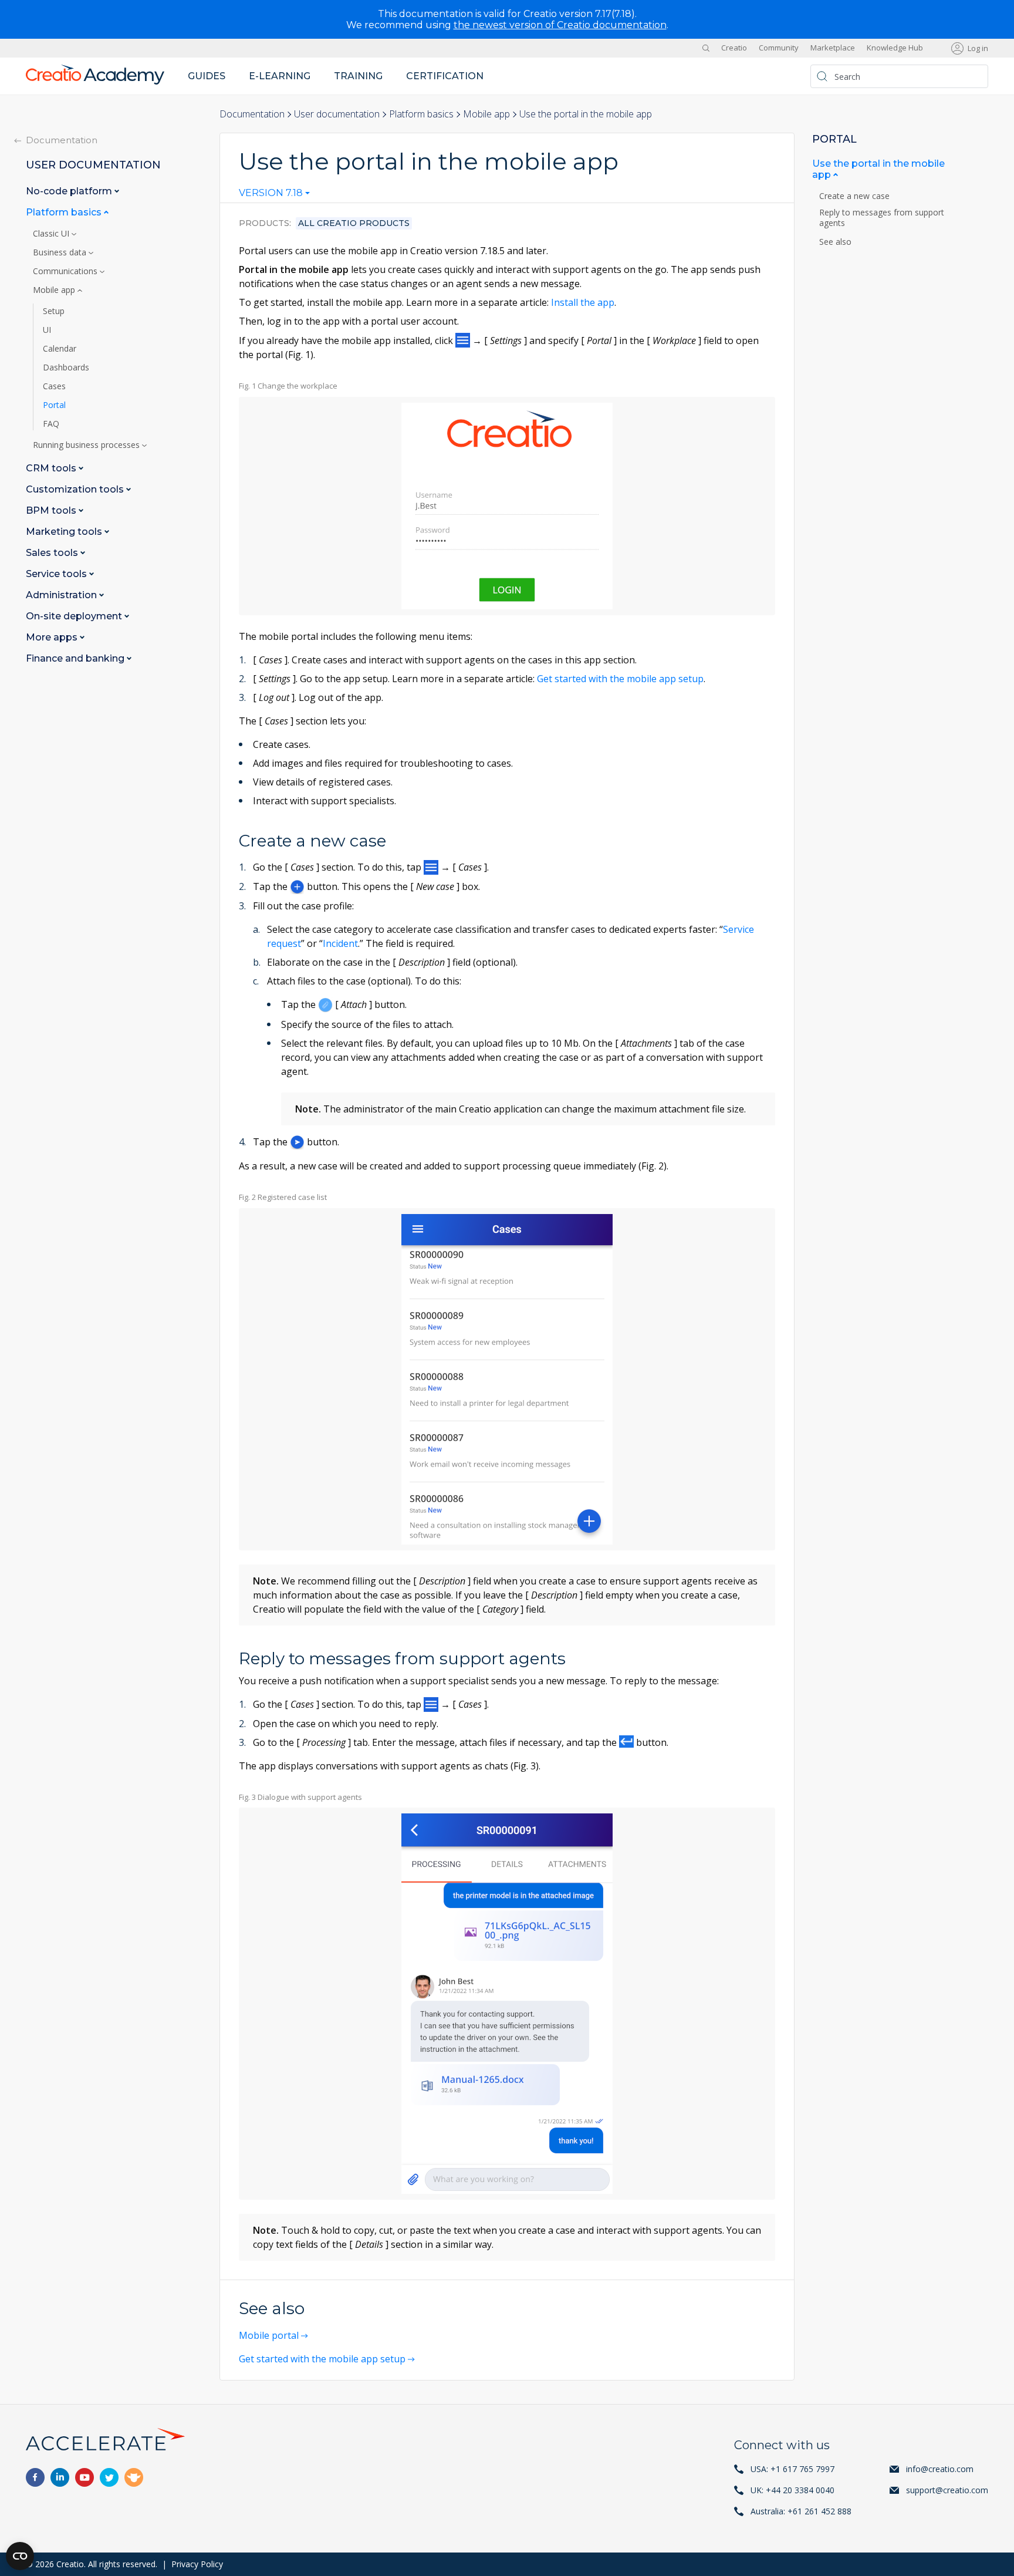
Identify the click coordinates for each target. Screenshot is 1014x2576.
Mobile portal (269, 2335)
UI (47, 330)
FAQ (51, 424)
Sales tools (53, 553)
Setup (54, 311)
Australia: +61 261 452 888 (801, 2511)
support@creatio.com (947, 2490)
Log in (978, 48)
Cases (54, 386)
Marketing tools (65, 532)
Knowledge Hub (895, 48)
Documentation (252, 114)
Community (779, 48)
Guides (207, 76)
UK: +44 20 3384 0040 (792, 2490)
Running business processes (87, 445)
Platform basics (421, 114)
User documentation (337, 114)
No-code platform (70, 191)
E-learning (280, 76)
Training (358, 76)
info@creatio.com (940, 2469)
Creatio (734, 48)
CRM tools (52, 468)
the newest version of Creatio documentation (560, 25)
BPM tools (52, 510)
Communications (66, 271)
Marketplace (833, 48)
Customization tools (76, 489)
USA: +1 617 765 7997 (792, 2469)
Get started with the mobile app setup (620, 679)
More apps (53, 637)
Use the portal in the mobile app (878, 169)
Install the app (583, 302)
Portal (54, 405)
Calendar (60, 349)
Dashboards (66, 367)
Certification (445, 76)
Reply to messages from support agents (882, 218)
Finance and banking (76, 658)
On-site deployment (75, 616)
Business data (61, 252)
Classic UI (52, 234)
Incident (340, 943)
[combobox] (274, 195)
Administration (62, 595)
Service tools (58, 574)
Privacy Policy (197, 2564)
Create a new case (856, 196)
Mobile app (486, 114)
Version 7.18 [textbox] (271, 193)
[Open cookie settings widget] (20, 2556)
